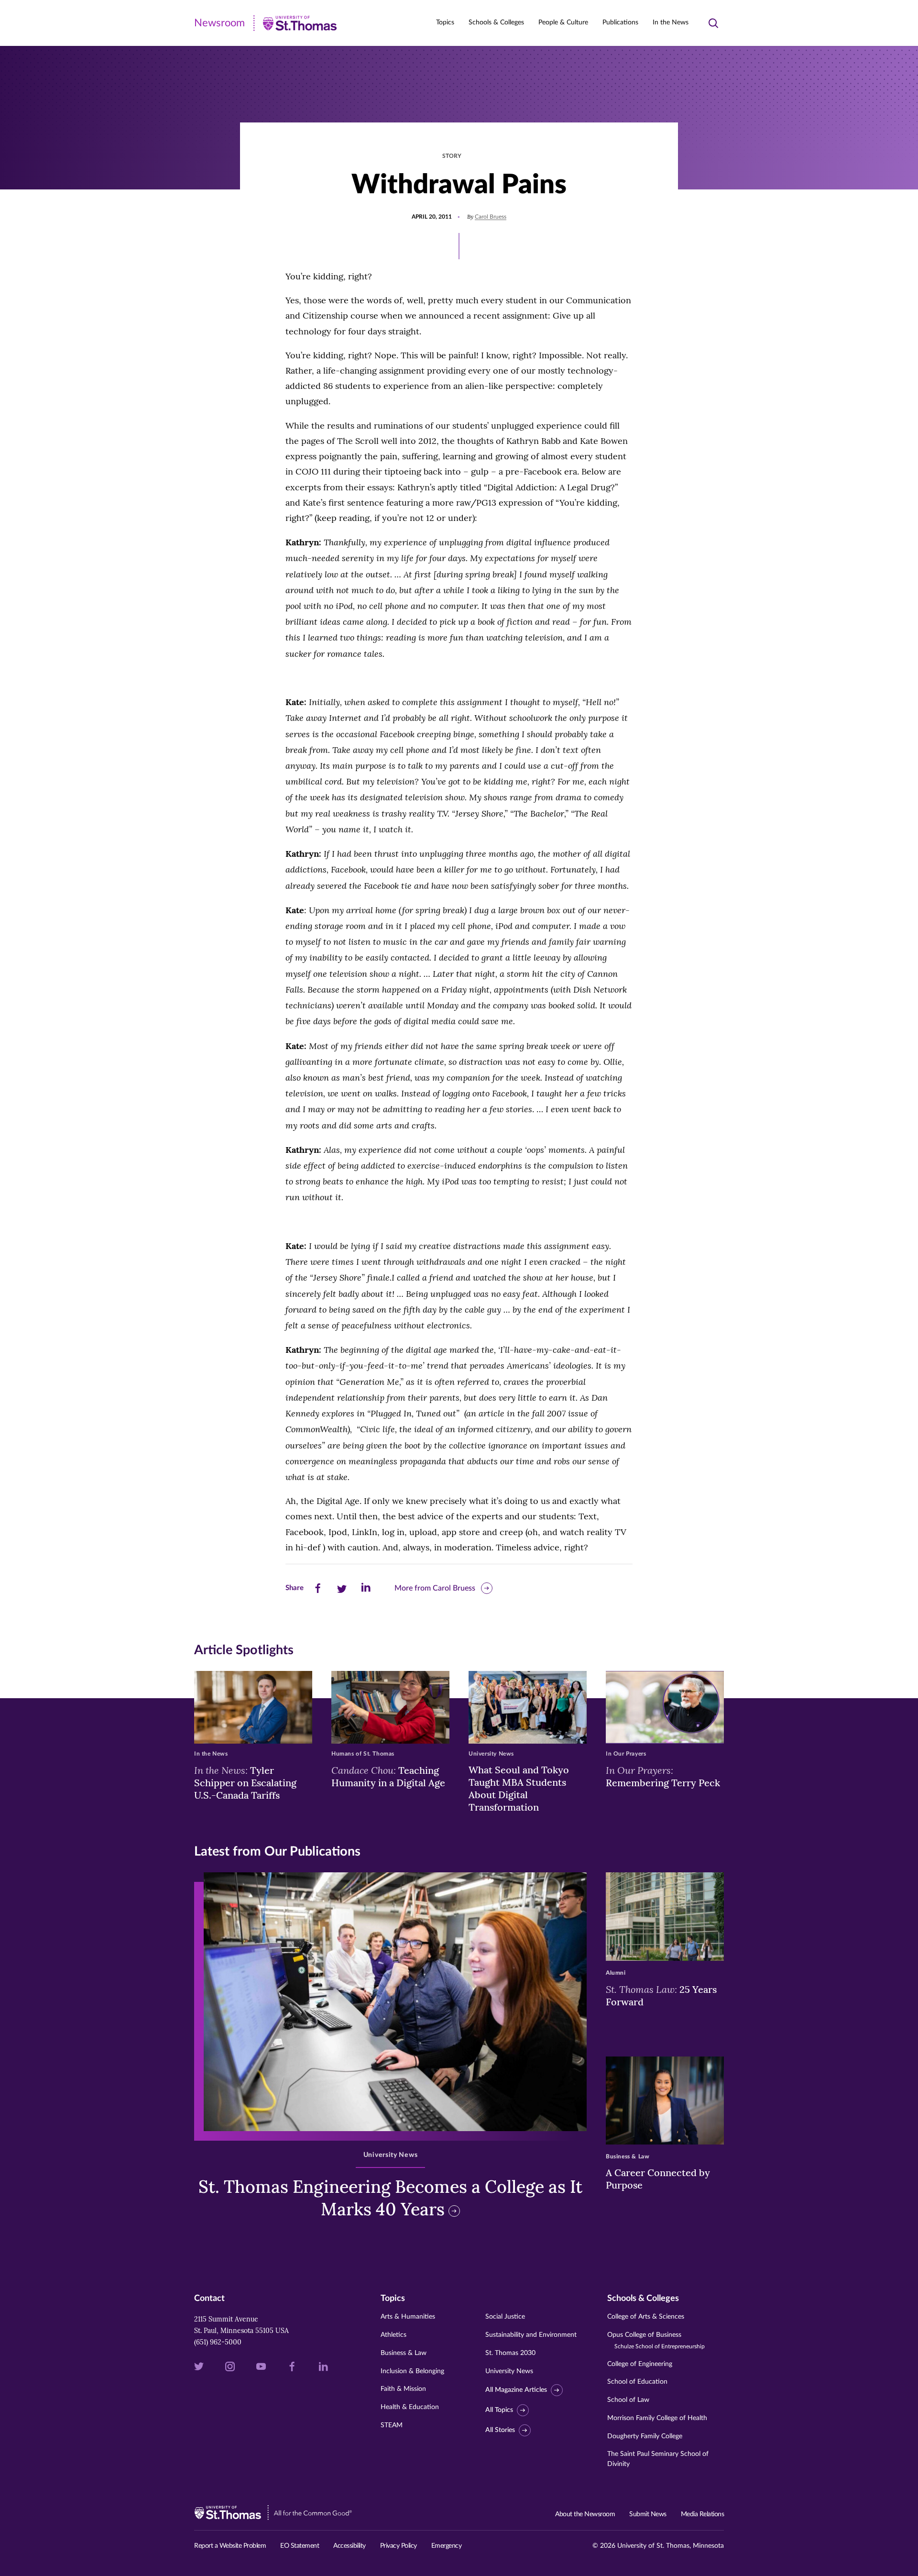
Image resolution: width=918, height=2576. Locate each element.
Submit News (648, 2514)
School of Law (628, 2400)
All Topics (499, 2410)
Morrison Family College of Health (657, 2418)
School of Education (637, 2382)
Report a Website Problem (230, 2546)
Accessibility (350, 2546)
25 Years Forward (661, 1995)
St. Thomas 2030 (510, 2353)
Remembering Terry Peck (663, 1776)
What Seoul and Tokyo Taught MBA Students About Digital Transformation (519, 1788)
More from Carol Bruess (435, 1588)
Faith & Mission (403, 2389)
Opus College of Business (656, 2340)
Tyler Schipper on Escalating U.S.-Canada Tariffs (245, 1782)
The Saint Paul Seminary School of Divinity (658, 2459)
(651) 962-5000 (218, 2342)
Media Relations (703, 2514)
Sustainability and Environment (531, 2335)
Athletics (393, 2335)
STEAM (392, 2425)
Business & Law (404, 2353)
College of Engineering (640, 2364)
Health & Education (410, 2407)
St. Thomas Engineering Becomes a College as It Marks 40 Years (390, 2198)
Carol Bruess (491, 217)
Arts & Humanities (408, 2317)
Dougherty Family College (645, 2436)
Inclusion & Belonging (412, 2371)
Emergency (447, 2546)
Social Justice (505, 2317)
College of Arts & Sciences (646, 2317)
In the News (671, 22)
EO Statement (300, 2546)
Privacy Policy (399, 2546)
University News (509, 2371)
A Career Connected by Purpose (658, 2179)
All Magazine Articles (516, 2390)
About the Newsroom (585, 2514)
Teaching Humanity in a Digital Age (388, 1776)
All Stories (500, 2430)
